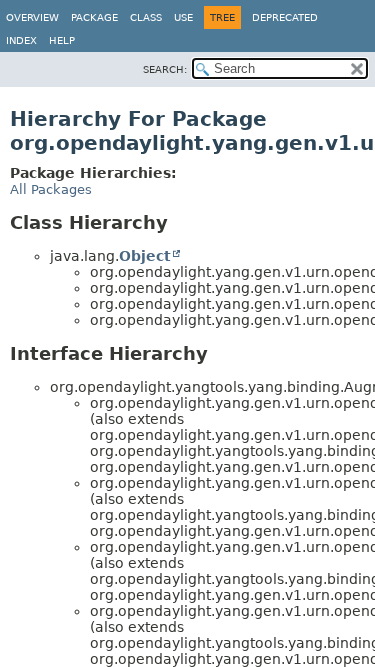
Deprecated (285, 17)
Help (62, 40)
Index (21, 40)
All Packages (51, 189)
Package (94, 17)
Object (145, 256)
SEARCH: (165, 69)
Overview (32, 17)
